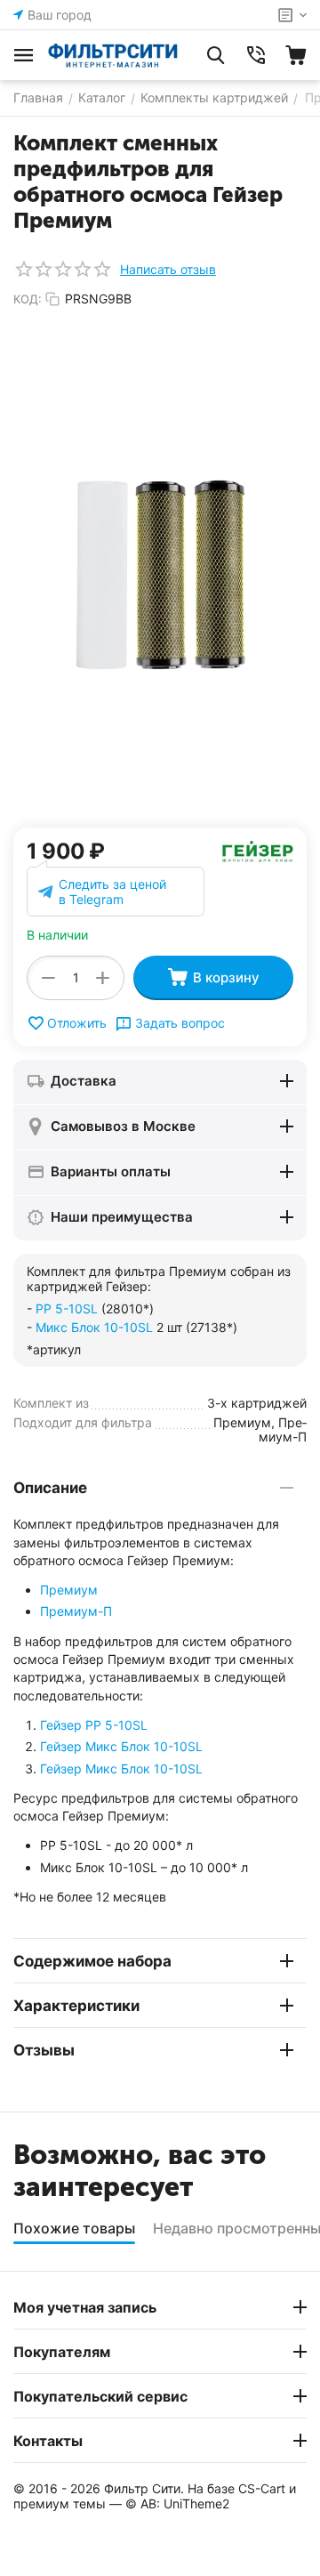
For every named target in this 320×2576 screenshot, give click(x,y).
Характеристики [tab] (76, 2006)
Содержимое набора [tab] (92, 1961)
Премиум (69, 1590)
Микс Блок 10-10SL (94, 1327)
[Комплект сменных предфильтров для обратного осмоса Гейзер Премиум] (160, 574)
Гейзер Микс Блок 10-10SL (121, 1746)
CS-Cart (262, 2488)
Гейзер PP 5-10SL (94, 1725)
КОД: (28, 299)
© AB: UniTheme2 (177, 2503)
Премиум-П (76, 1611)
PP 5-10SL (67, 1308)
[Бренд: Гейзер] (258, 850)
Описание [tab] (50, 1488)
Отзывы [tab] (44, 2050)
